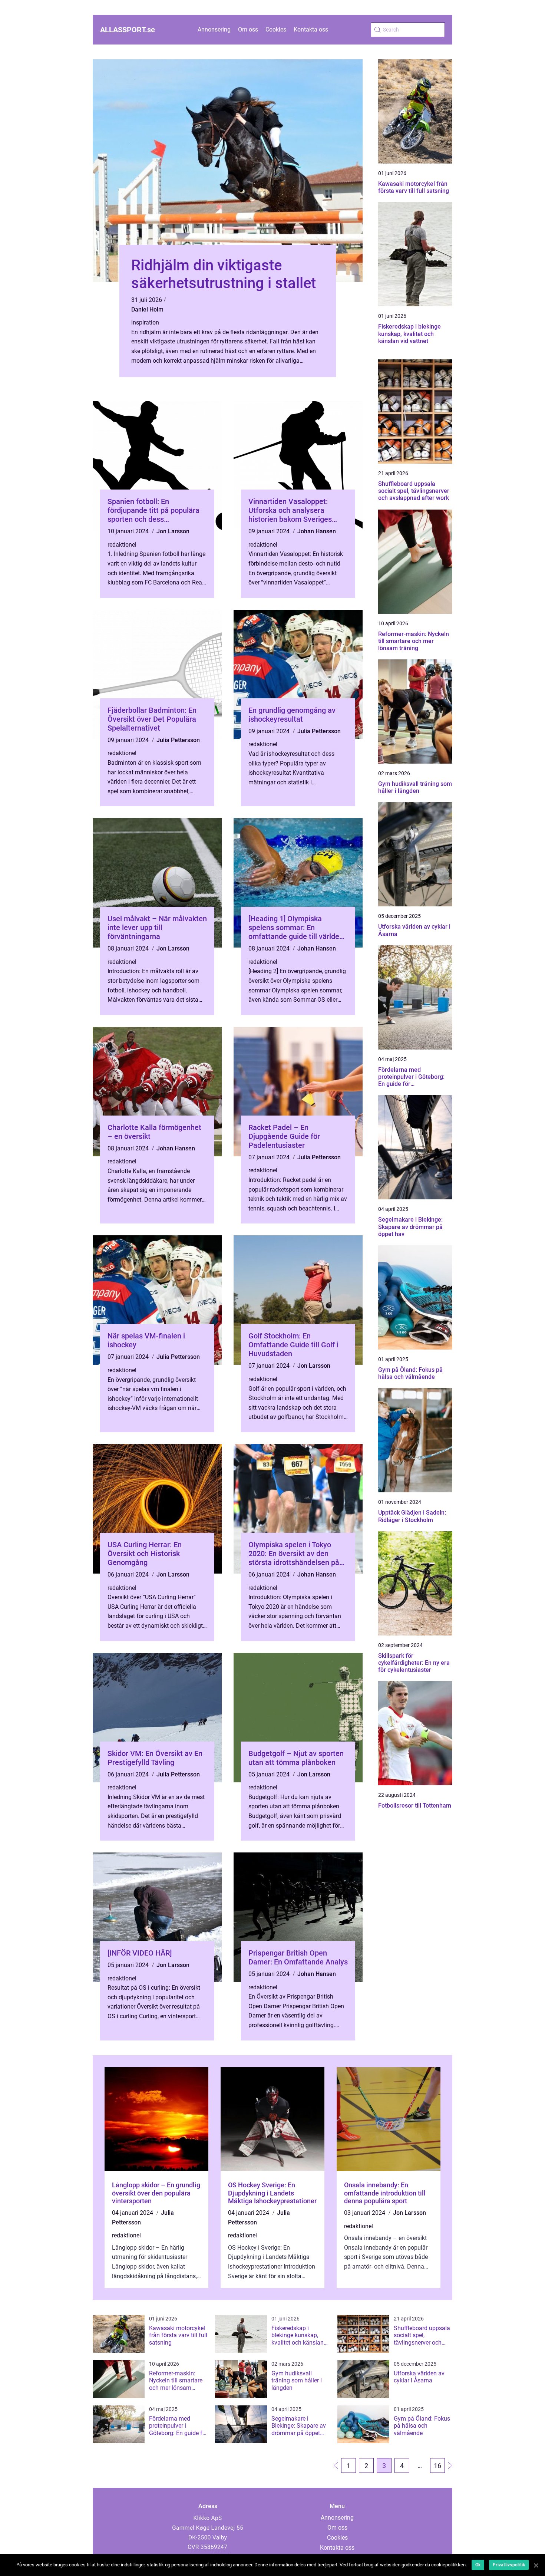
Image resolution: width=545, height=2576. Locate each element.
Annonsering (214, 29)
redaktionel (122, 545)
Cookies (276, 29)
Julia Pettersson (178, 740)
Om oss (248, 29)
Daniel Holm (147, 309)
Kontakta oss (311, 29)
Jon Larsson (173, 531)
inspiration (145, 322)
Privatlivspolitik (509, 2565)
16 (437, 2466)
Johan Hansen (317, 531)
